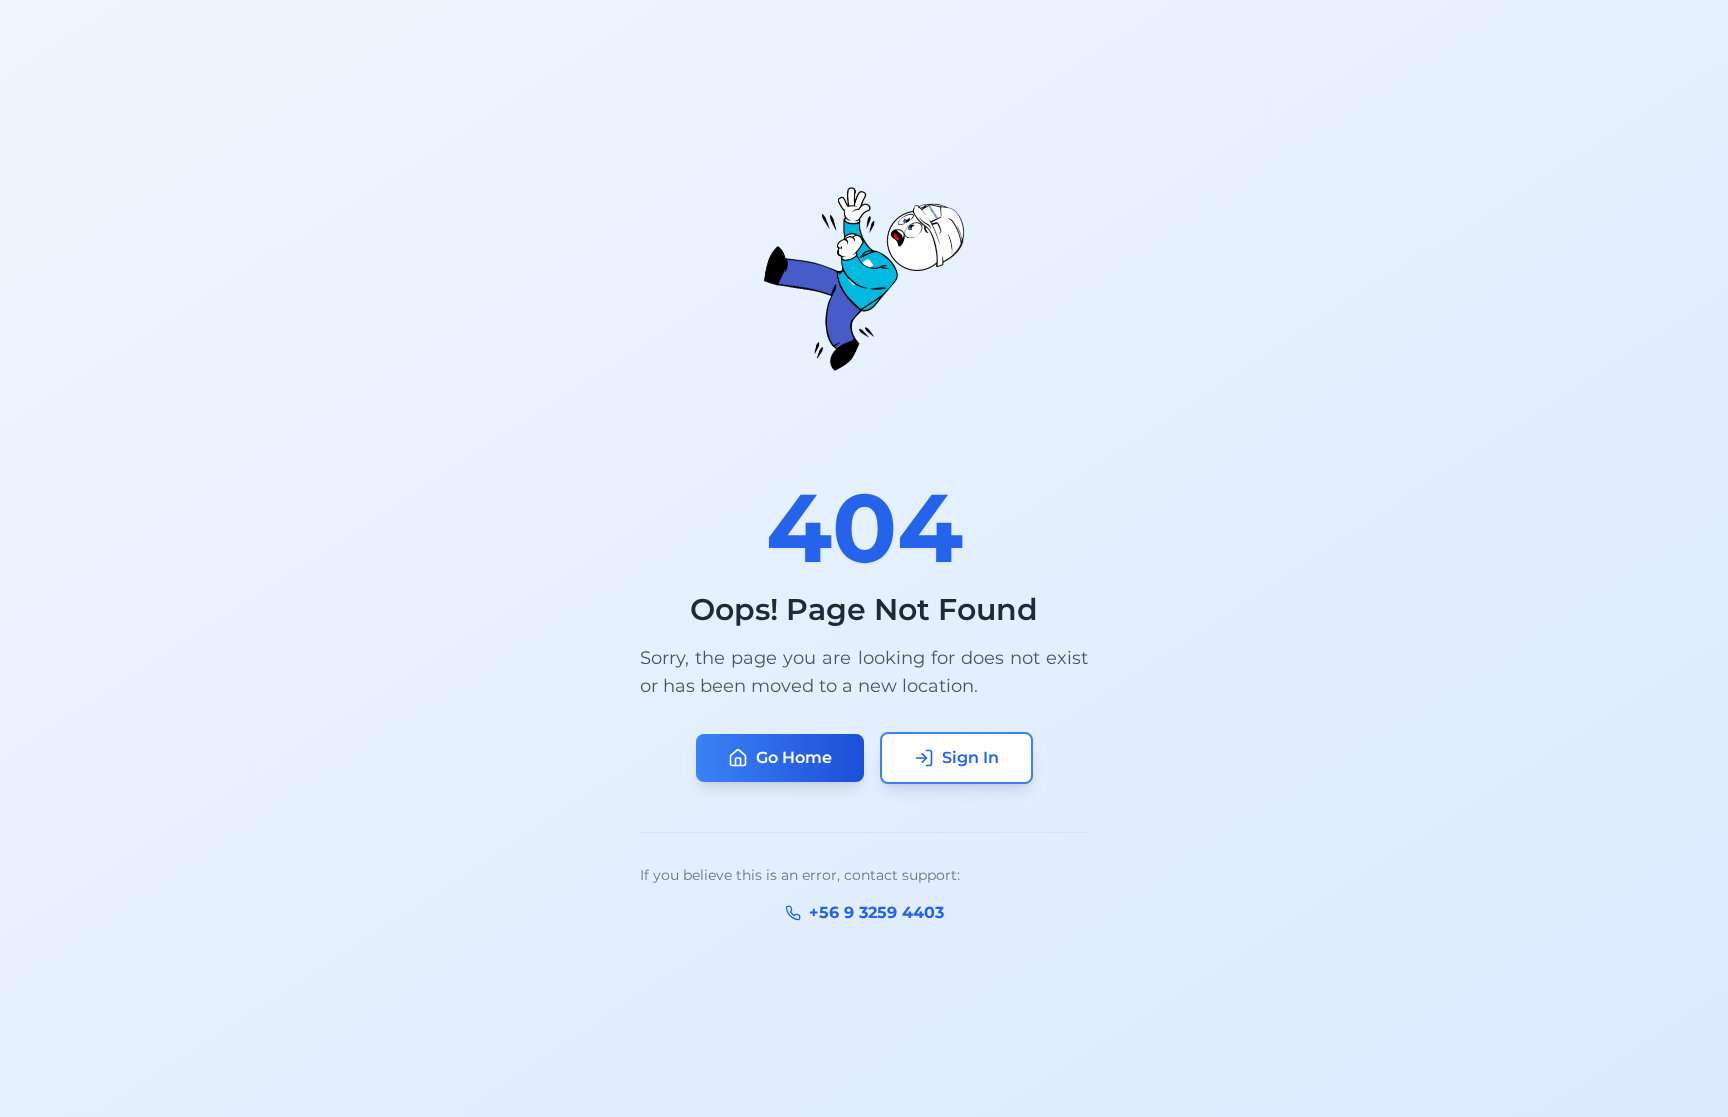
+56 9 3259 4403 (876, 912)
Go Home (794, 757)
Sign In (970, 757)
